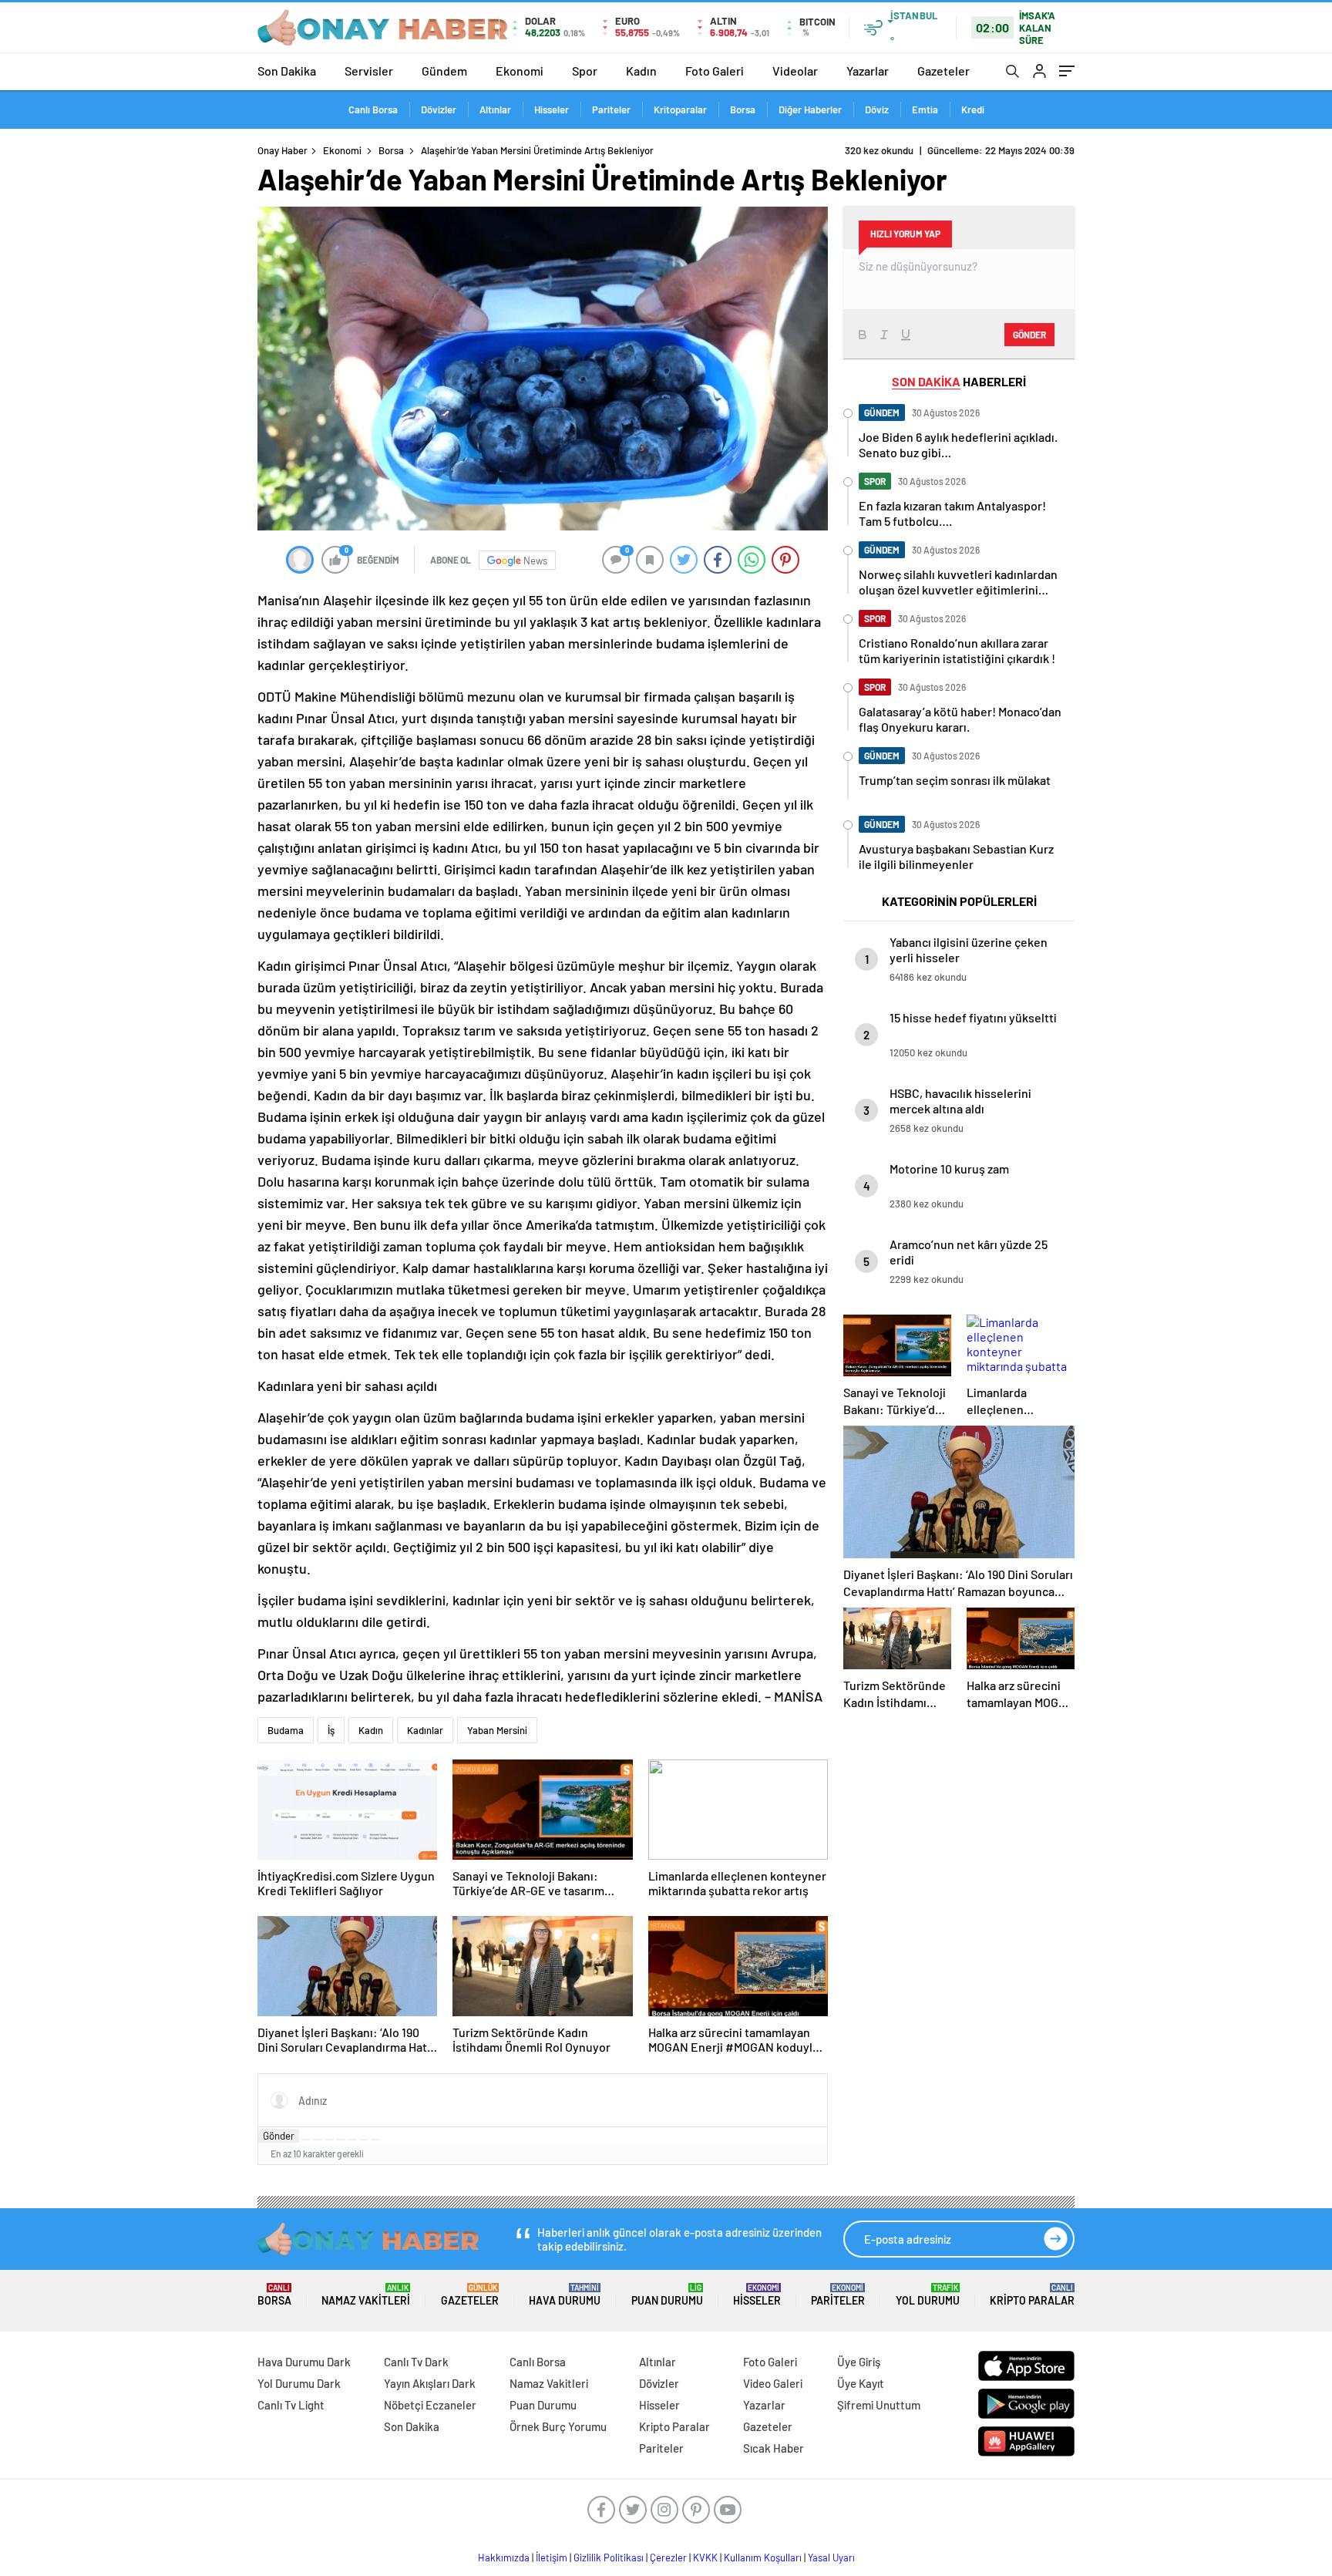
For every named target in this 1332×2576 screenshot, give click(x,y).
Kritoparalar (680, 109)
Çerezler (668, 2557)
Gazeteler (943, 71)
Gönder (279, 2136)
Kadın (641, 71)
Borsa (743, 109)
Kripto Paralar (1032, 2295)
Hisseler (552, 109)
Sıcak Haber (774, 2448)
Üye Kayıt (861, 2383)
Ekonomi (520, 71)
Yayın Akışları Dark (430, 2383)
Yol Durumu (928, 2295)
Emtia (925, 109)
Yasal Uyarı (831, 2557)
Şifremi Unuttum (879, 2405)
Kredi (973, 109)
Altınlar (495, 109)
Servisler (369, 71)
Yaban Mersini (497, 1730)
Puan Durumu (667, 2295)
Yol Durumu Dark (299, 2383)
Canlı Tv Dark (416, 2362)
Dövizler (439, 109)
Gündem (444, 71)
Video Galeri (773, 2383)
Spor (585, 71)
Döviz (877, 109)
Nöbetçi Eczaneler (430, 2405)
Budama (286, 1730)
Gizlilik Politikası (609, 2557)
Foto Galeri (715, 71)
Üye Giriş (859, 2362)
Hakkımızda (504, 2557)
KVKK (705, 2557)
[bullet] (352, 2140)
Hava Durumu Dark (304, 2362)
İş (331, 1730)
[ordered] (341, 2140)
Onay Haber (283, 150)
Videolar (795, 71)
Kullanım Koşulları (763, 2557)
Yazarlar (868, 71)
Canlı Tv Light (291, 2405)
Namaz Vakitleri (366, 2295)
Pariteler (611, 109)
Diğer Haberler (810, 109)
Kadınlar (425, 1730)
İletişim (552, 2557)
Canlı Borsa (373, 109)
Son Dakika (287, 71)
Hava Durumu (565, 2295)
